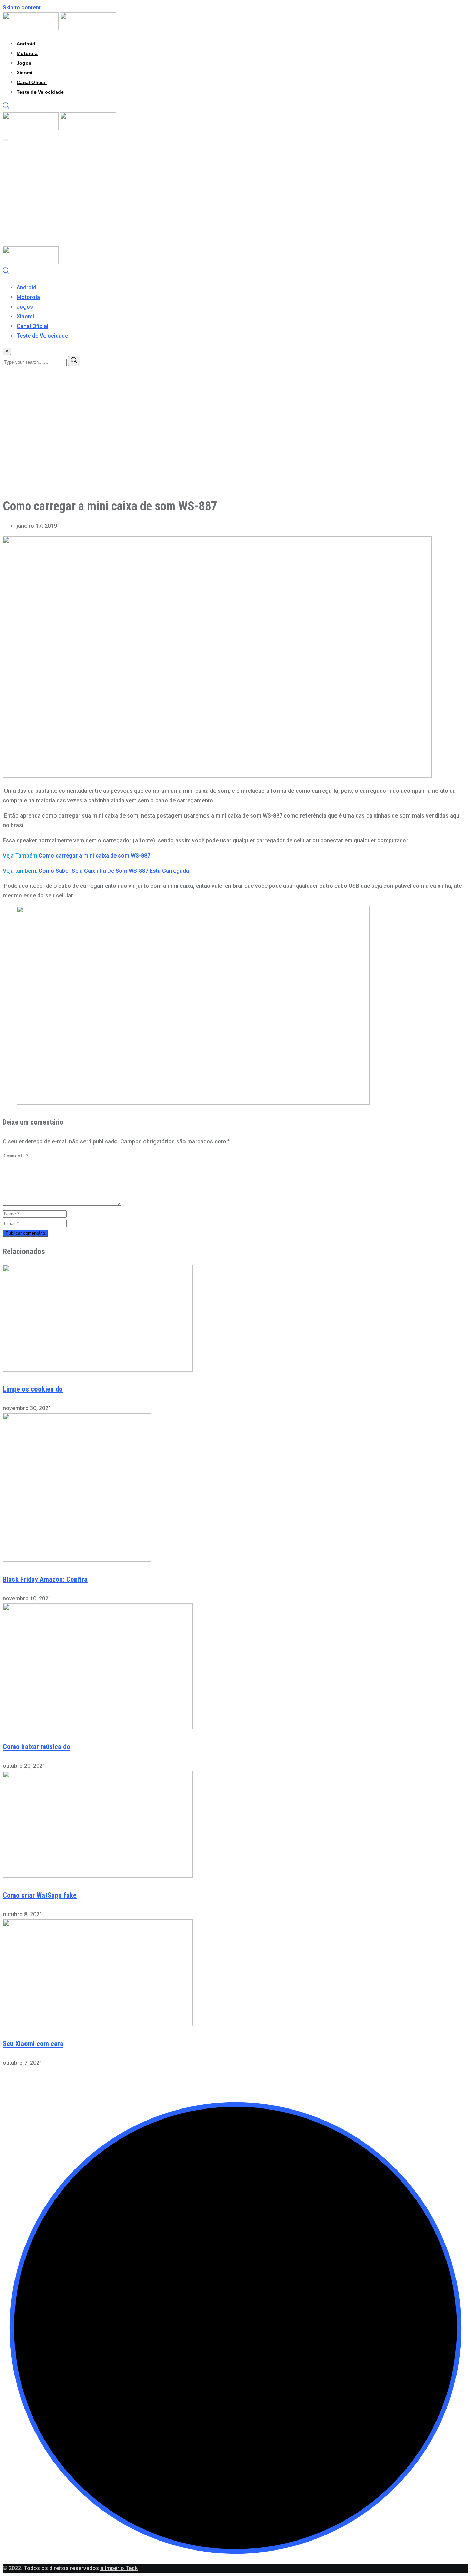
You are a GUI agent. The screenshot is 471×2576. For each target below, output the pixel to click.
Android (26, 44)
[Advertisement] (235, 195)
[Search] (6, 107)
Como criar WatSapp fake (40, 1895)
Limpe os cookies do (33, 1389)
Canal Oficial (32, 82)
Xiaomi (24, 73)
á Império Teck (119, 2568)
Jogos (24, 63)
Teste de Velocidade (40, 92)
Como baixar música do (37, 1747)
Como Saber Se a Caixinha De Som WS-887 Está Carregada (113, 871)
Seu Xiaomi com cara (33, 2044)
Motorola (27, 53)
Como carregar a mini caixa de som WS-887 (94, 856)
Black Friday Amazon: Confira (45, 1579)
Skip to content (22, 7)
